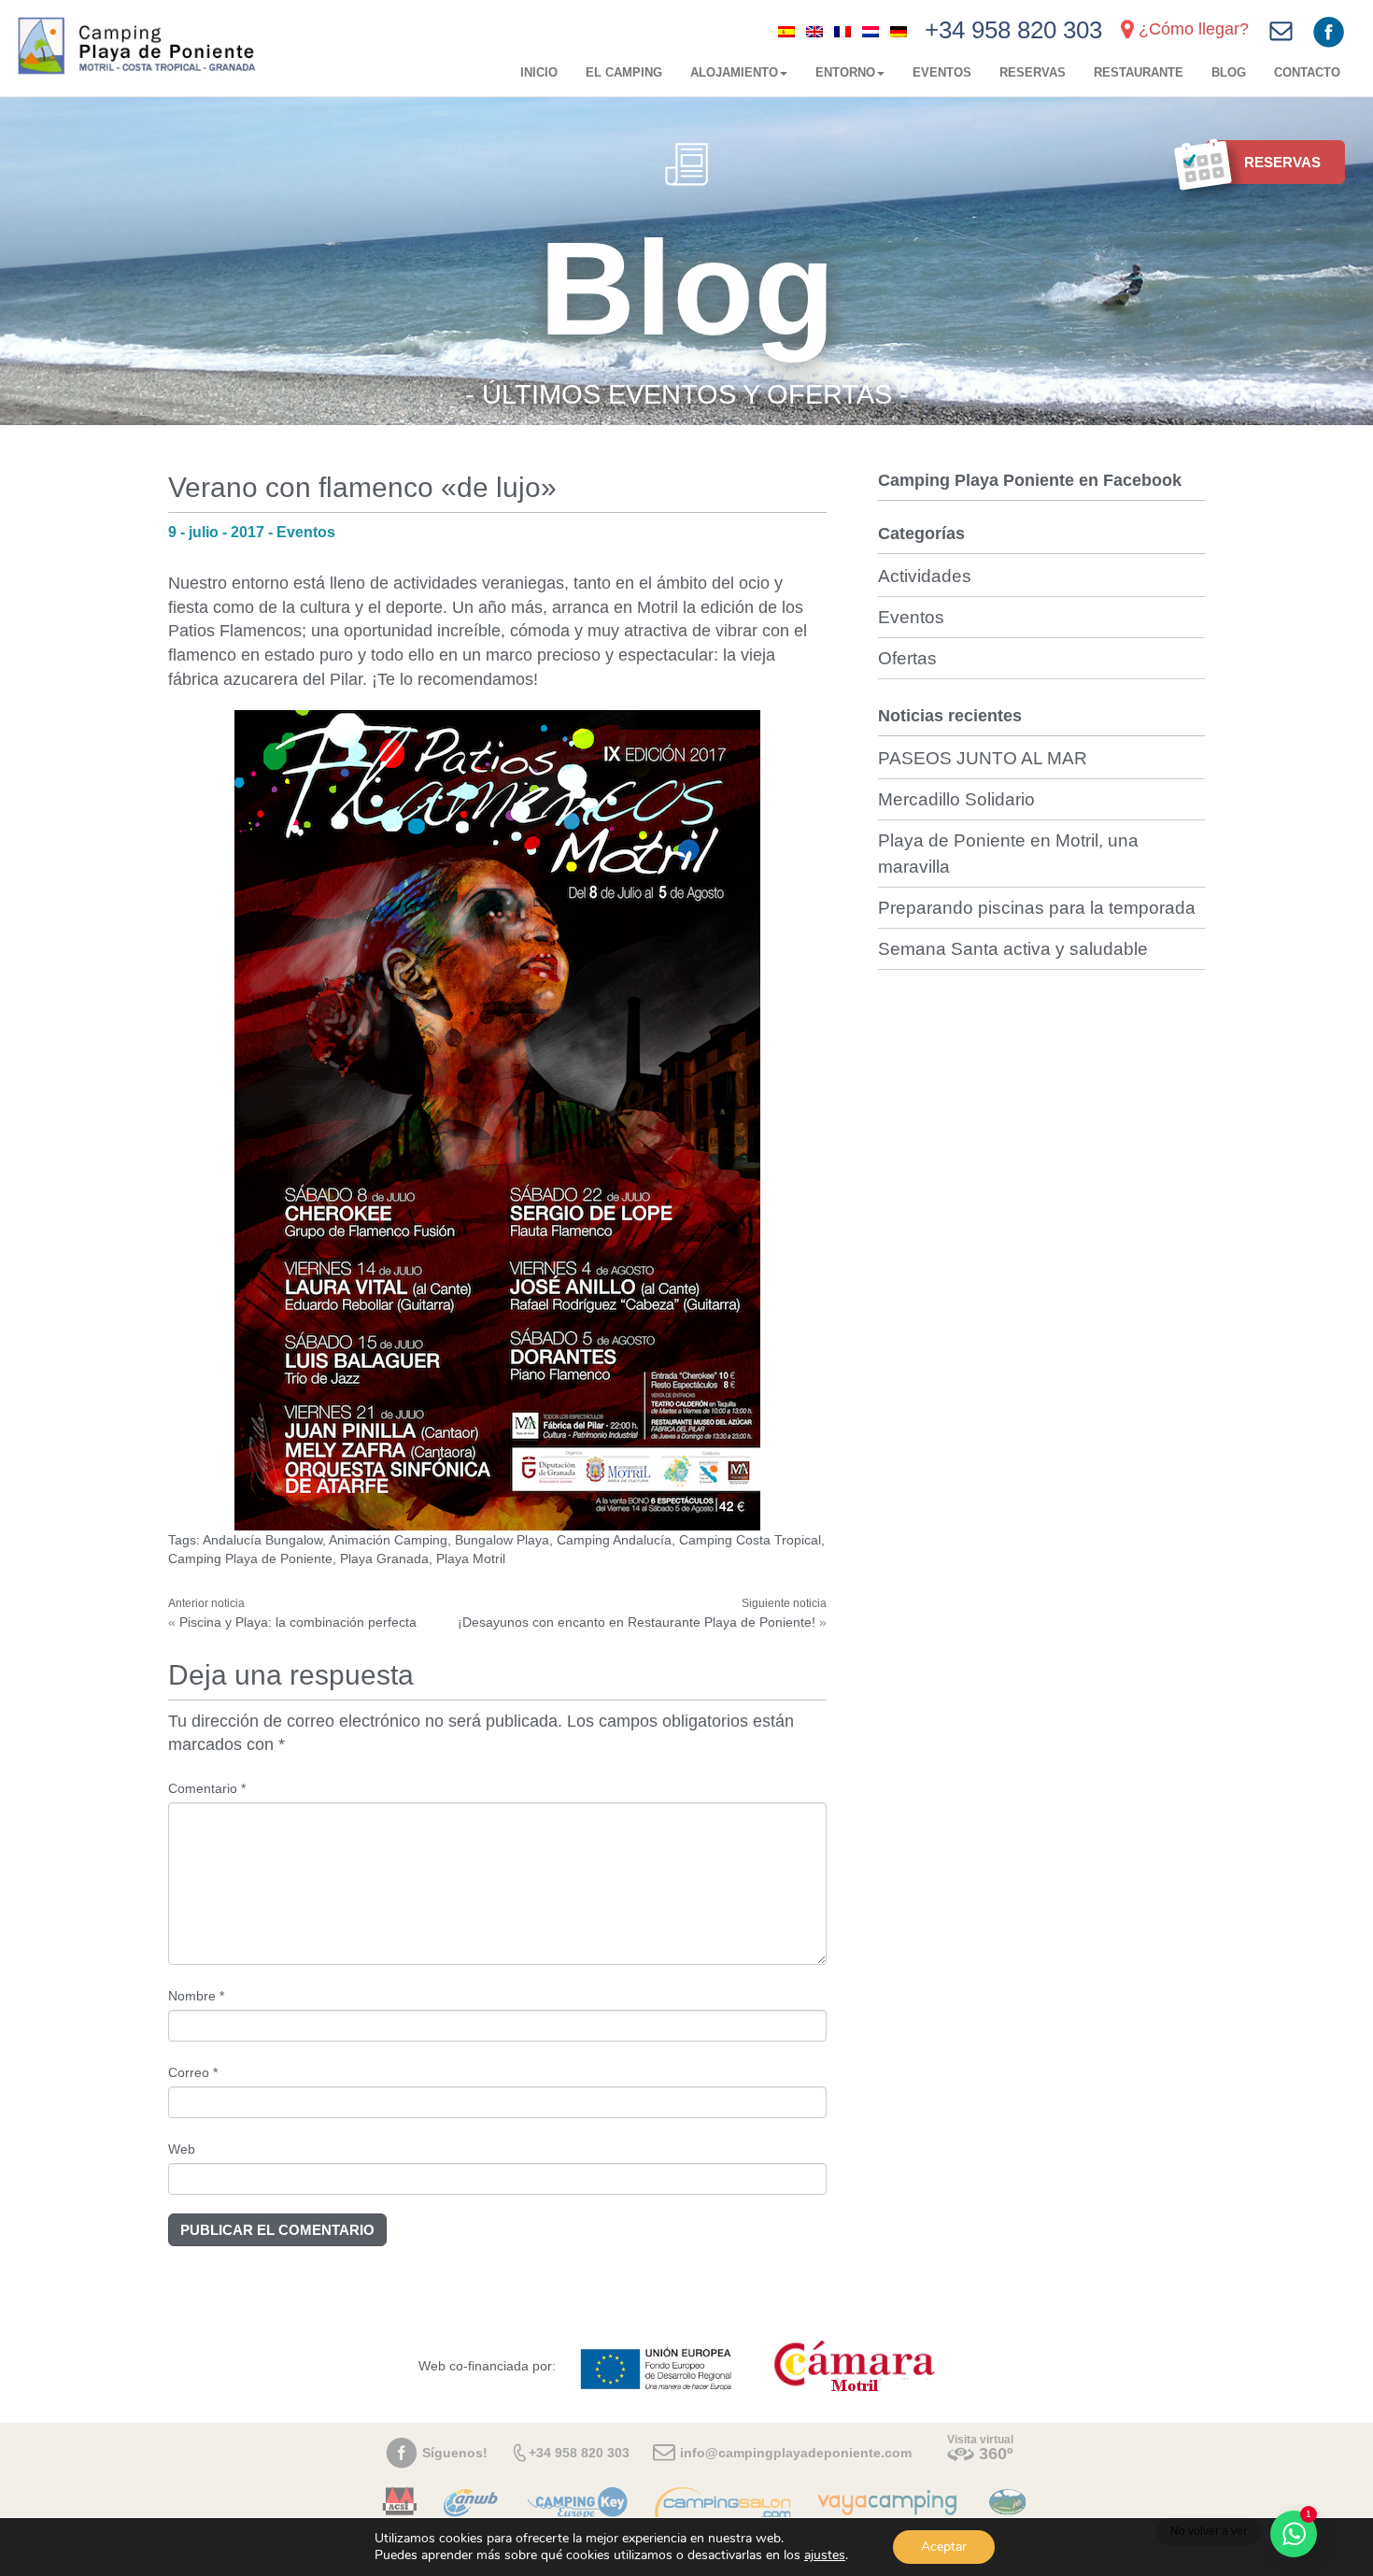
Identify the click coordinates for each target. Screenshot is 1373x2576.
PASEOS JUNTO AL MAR (983, 758)
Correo (193, 2072)
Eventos (942, 72)
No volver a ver (1209, 2531)
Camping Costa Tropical (750, 1540)
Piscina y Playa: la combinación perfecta (298, 1622)
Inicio (539, 72)
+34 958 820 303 (1013, 30)
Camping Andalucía (614, 1540)
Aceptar (944, 2547)
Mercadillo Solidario (956, 799)
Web (182, 2149)
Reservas (1033, 72)
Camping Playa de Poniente (250, 1558)
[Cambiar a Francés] (842, 31)
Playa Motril (471, 1558)
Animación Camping (388, 1540)
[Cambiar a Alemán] (899, 31)
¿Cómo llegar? (1194, 29)
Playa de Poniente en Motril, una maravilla (1008, 853)
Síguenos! (455, 2453)
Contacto (1307, 72)
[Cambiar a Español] (786, 31)
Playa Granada (384, 1558)
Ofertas (907, 658)
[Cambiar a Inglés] (814, 31)
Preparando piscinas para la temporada (1037, 908)
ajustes (825, 2555)
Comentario (207, 1788)
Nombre (196, 1996)
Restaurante (1139, 72)
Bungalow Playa (502, 1540)
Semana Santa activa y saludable (1013, 949)
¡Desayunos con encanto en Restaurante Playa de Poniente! (637, 1622)
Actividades (925, 576)
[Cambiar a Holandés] (871, 31)
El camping (624, 72)
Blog (1229, 72)
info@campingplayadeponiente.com (796, 2453)
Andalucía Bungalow (262, 1540)
